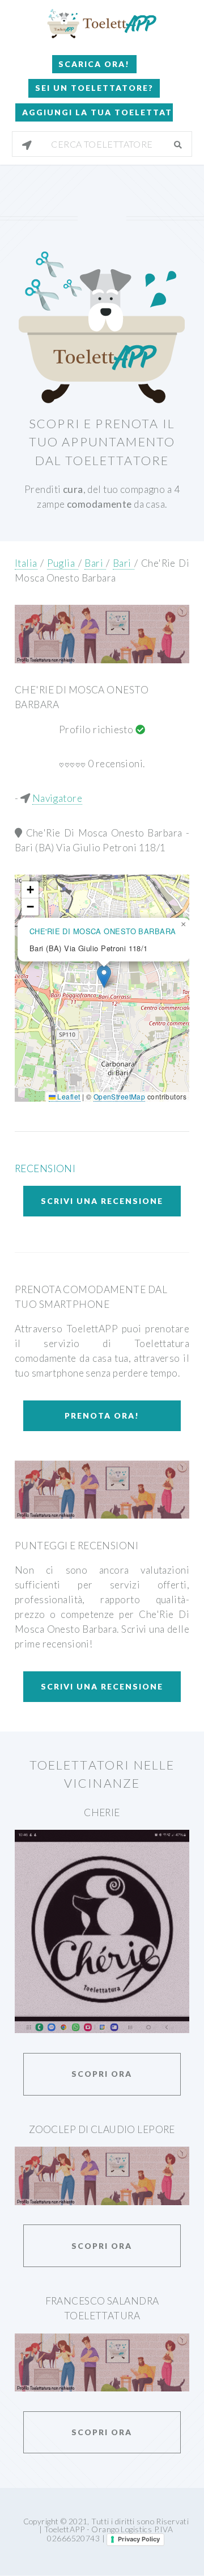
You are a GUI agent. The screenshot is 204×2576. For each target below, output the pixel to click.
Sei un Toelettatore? (94, 88)
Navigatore (57, 798)
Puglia (63, 563)
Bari (95, 563)
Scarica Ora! (94, 64)
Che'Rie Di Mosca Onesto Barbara (106, 833)
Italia (26, 563)
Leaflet (68, 1096)
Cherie (102, 1812)
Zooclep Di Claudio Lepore (102, 2129)
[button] (104, 977)
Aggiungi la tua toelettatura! (97, 112)
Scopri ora (102, 2074)
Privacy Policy (139, 2539)
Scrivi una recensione (102, 1201)
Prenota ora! (102, 1415)
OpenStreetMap (120, 1096)
